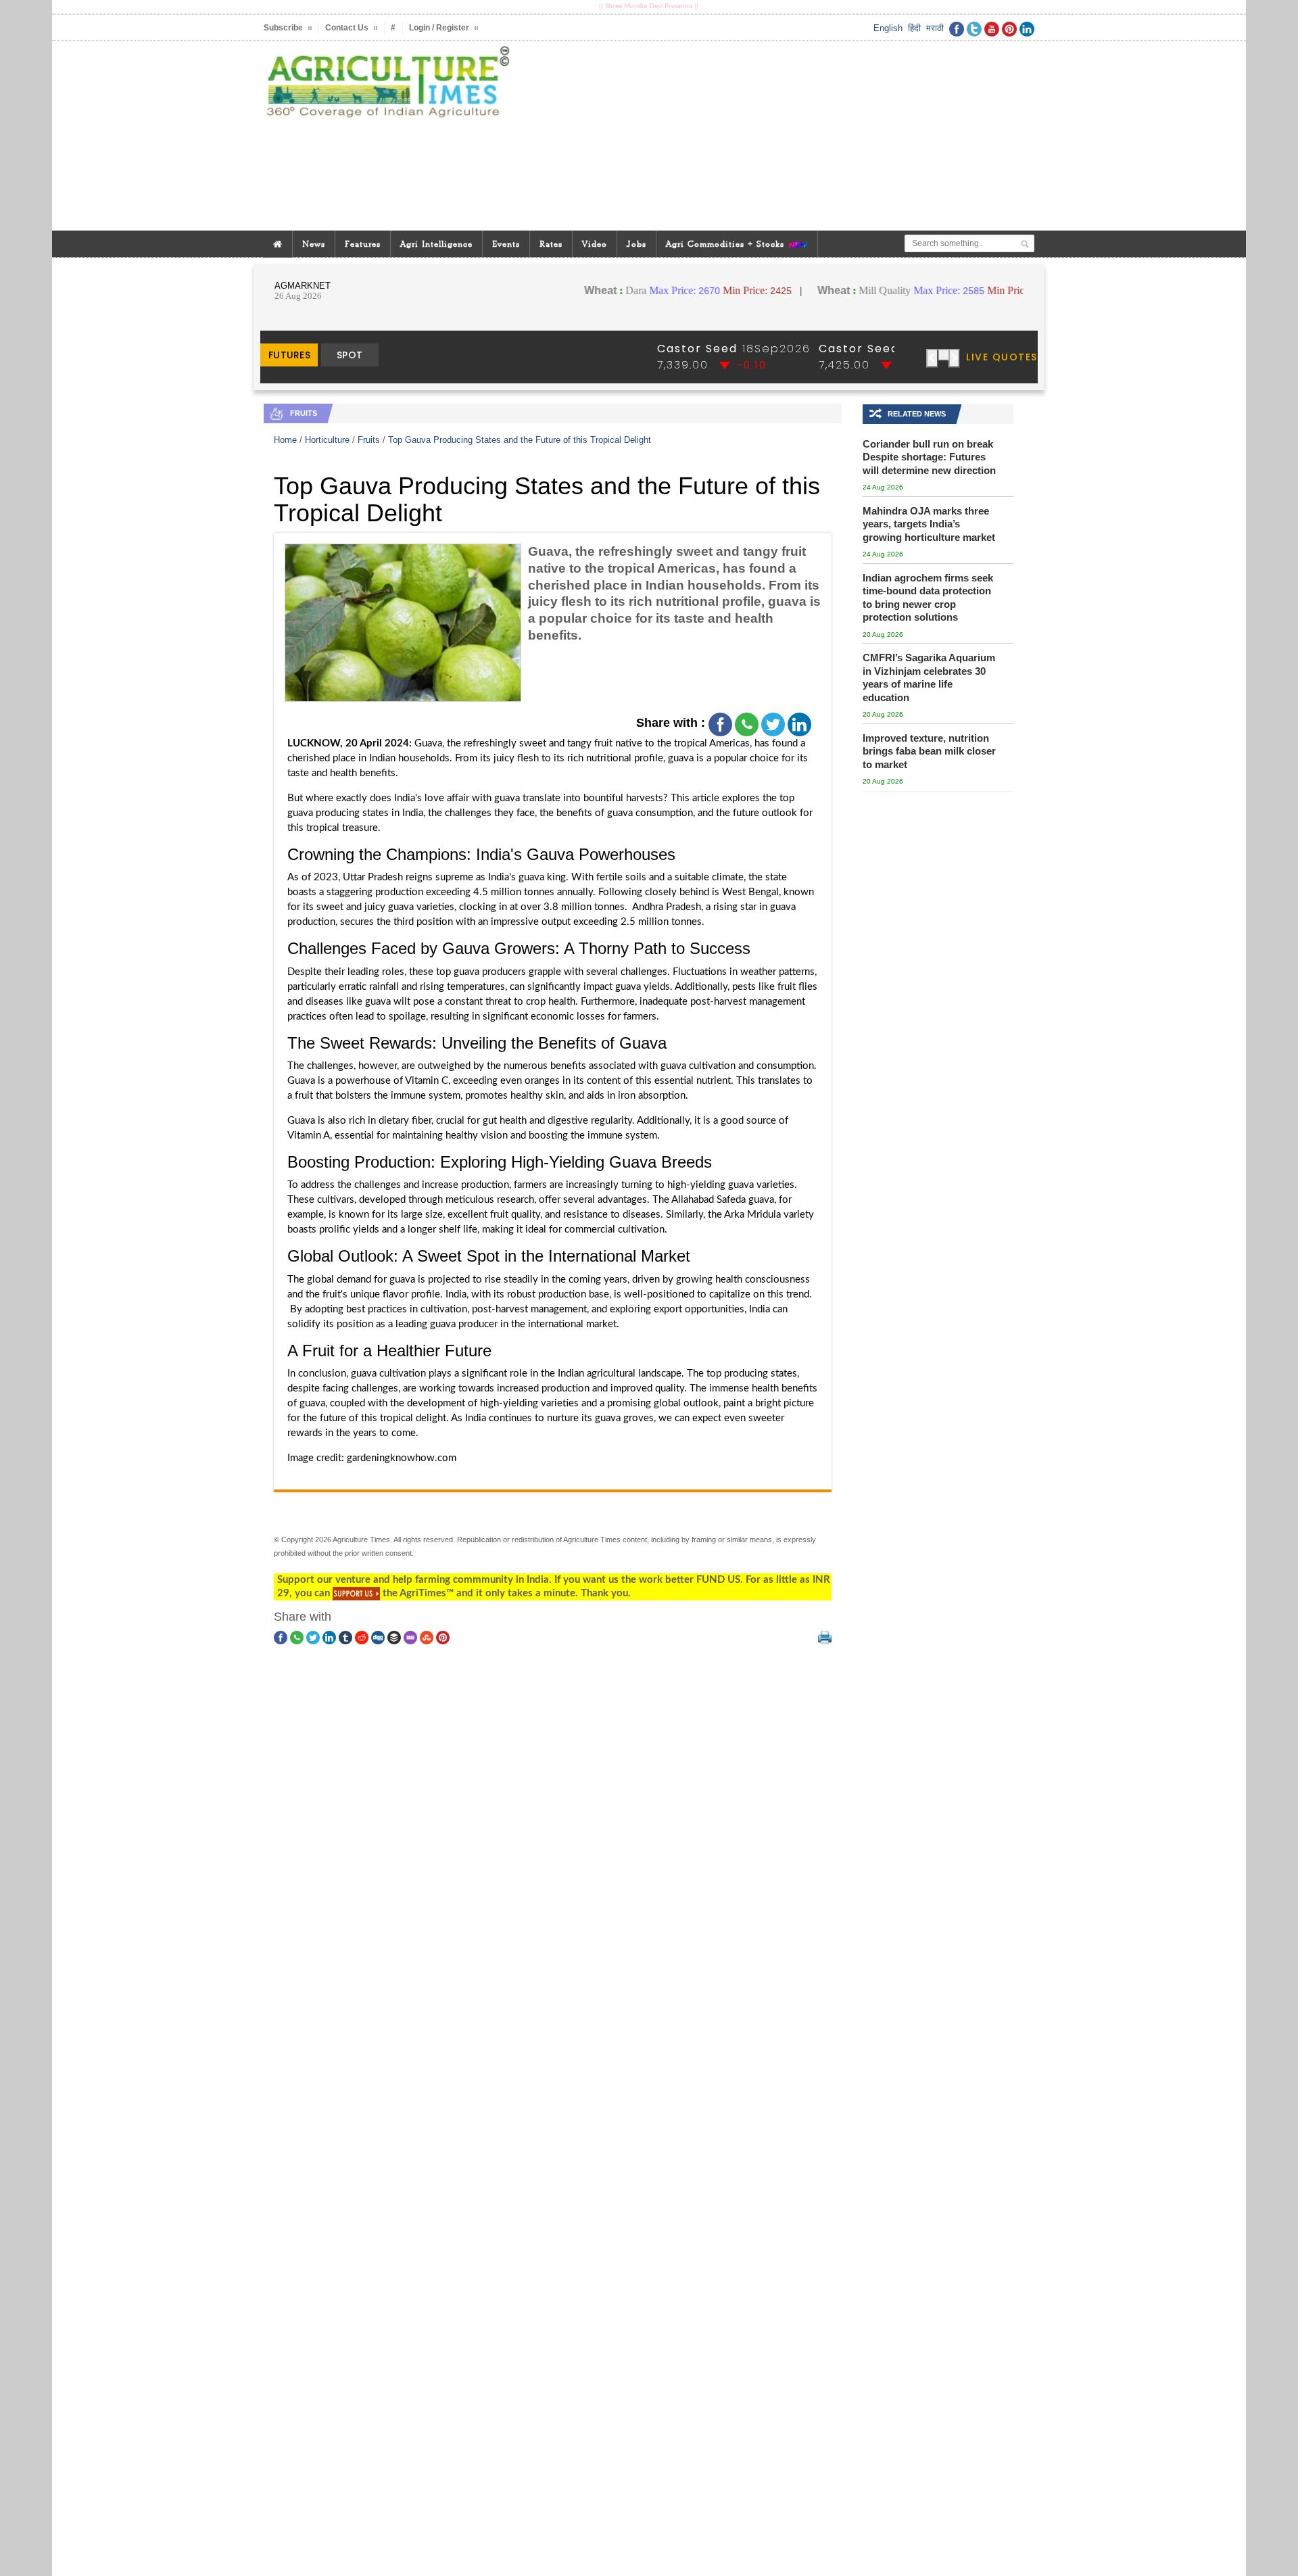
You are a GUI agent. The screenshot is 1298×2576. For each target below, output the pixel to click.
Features (363, 244)
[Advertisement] (780, 136)
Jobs (636, 244)
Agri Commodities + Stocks (727, 244)
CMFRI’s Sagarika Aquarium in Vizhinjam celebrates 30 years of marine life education (929, 677)
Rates (551, 244)
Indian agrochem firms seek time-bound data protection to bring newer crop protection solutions (928, 598)
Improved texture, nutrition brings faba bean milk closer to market (929, 751)
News (314, 244)
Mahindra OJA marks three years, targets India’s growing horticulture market (929, 524)
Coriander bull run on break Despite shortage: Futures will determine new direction (929, 457)
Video (595, 244)
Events (506, 244)
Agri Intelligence (436, 244)
